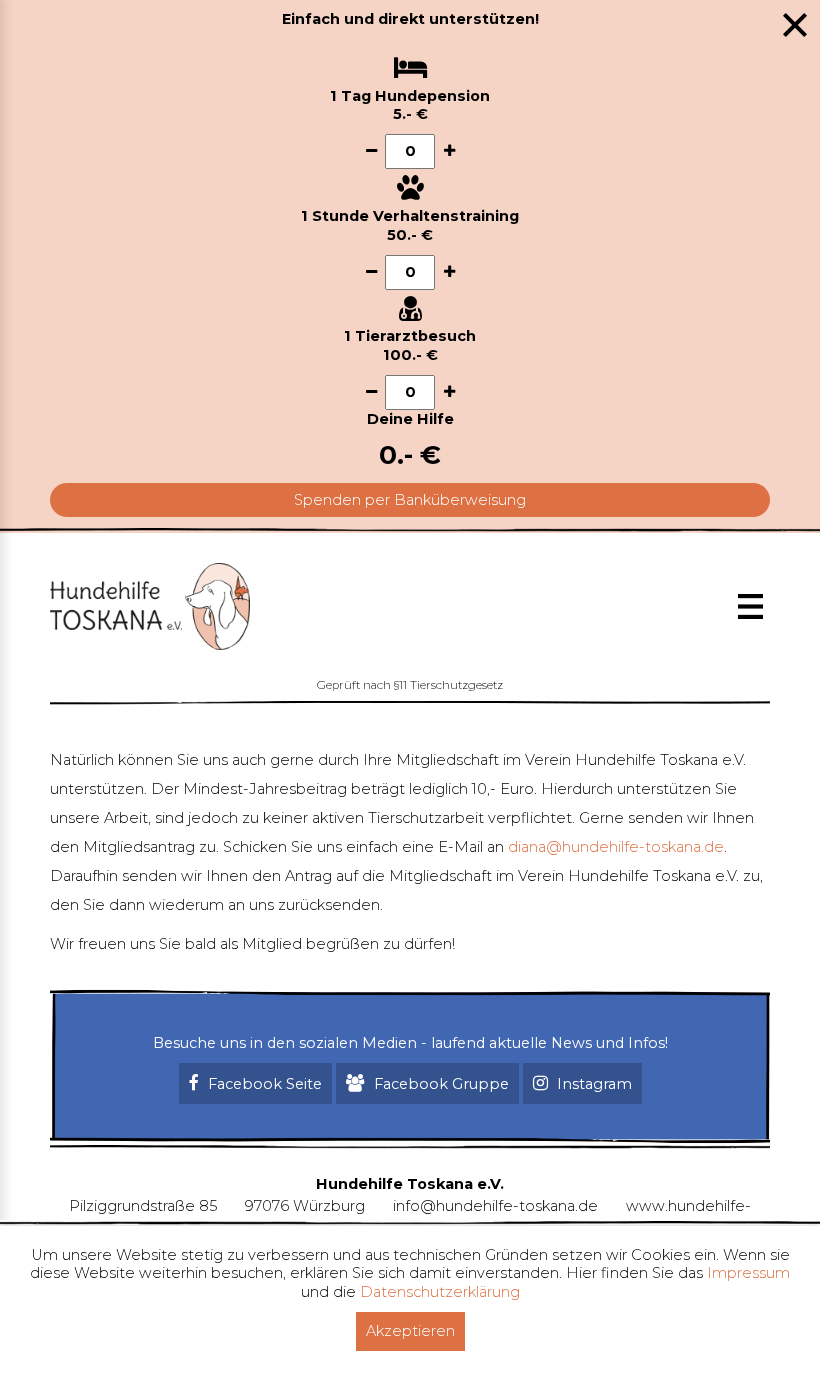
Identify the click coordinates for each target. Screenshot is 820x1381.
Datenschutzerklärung (440, 1292)
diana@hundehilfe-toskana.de (616, 847)
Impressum (748, 1273)
